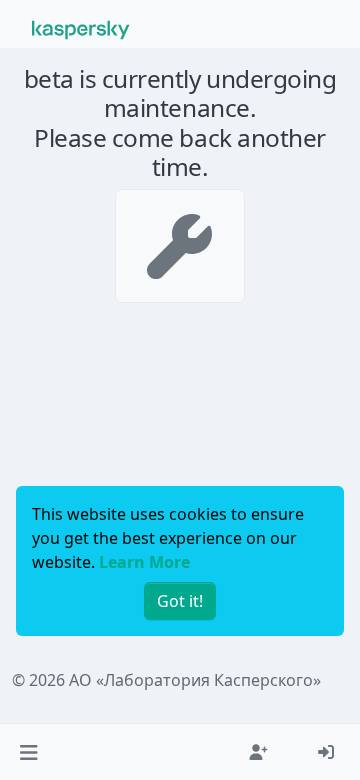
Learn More (144, 562)
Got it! (180, 601)
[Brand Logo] (81, 28)
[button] (28, 752)
